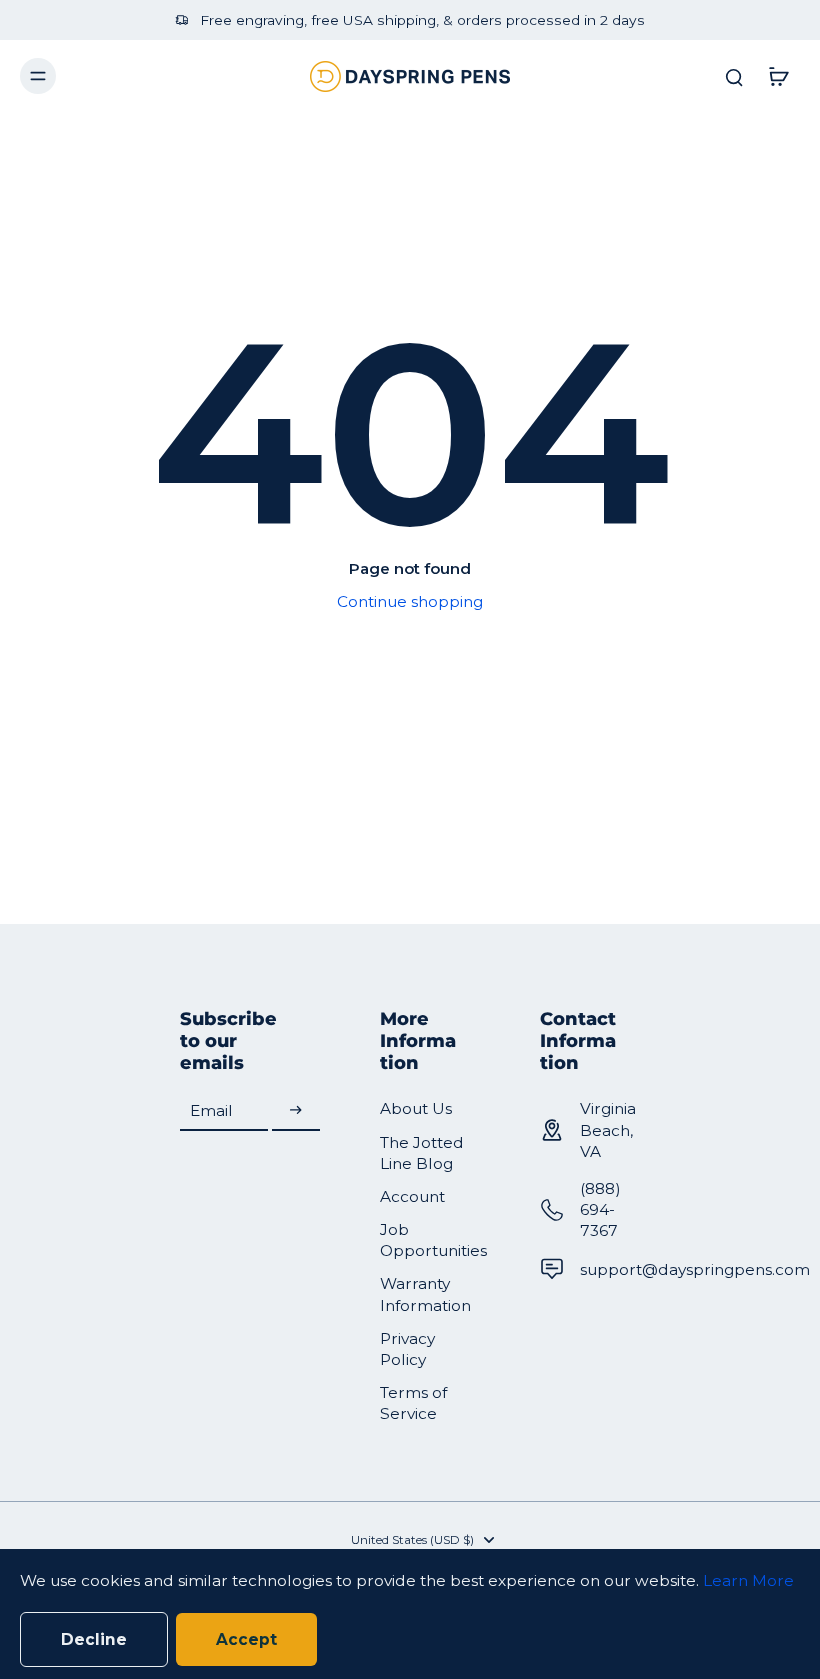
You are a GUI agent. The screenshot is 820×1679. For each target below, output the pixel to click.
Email (211, 1110)
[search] (734, 76)
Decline (94, 1639)
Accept (246, 1639)
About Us (416, 1108)
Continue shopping (410, 601)
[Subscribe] (296, 1110)
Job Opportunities (430, 1240)
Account (412, 1196)
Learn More (748, 1580)
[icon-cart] (778, 76)
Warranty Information (425, 1294)
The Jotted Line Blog (422, 1153)
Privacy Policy (407, 1349)
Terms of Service (413, 1403)
